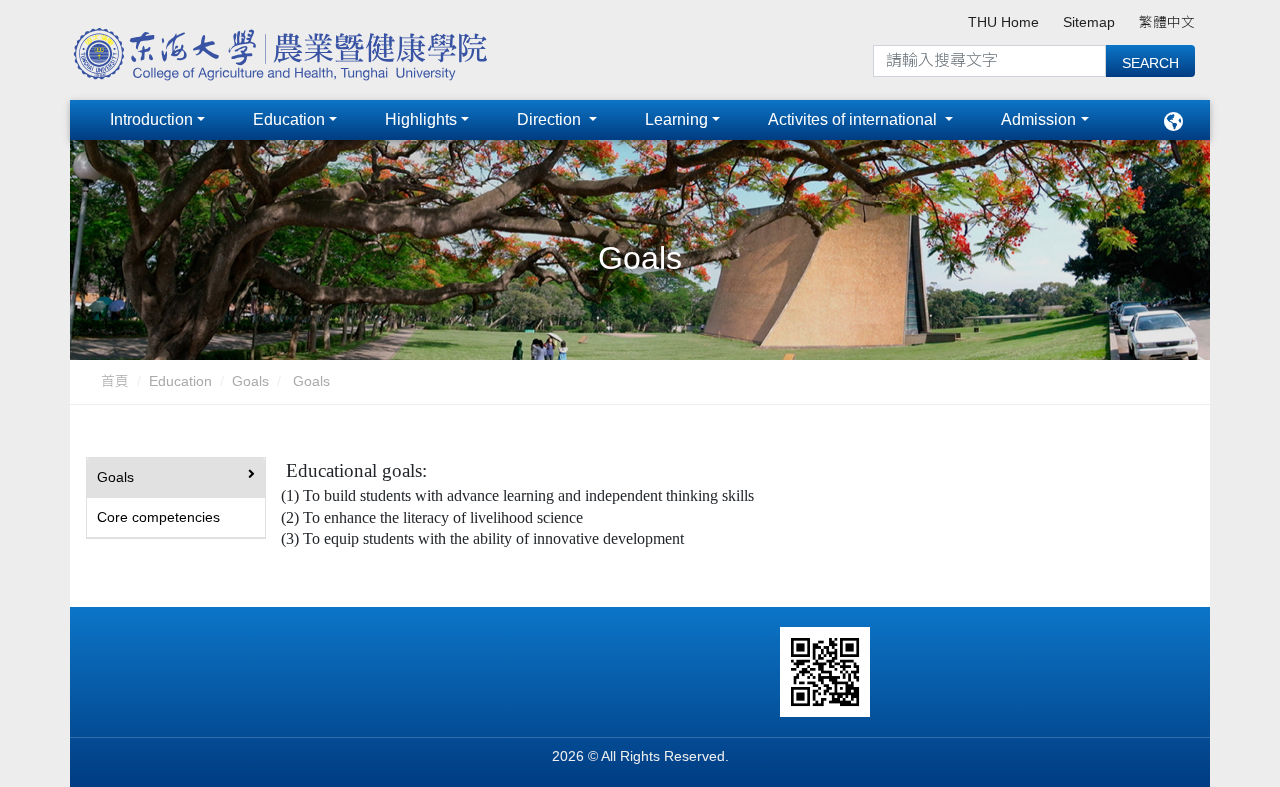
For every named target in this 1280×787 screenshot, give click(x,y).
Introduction (151, 119)
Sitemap (1089, 22)
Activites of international (854, 119)
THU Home (1003, 22)
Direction (551, 119)
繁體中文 (1167, 22)
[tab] (176, 478)
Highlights (421, 119)
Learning (676, 119)
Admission (1038, 119)
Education (289, 119)
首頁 (115, 381)
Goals (250, 381)
